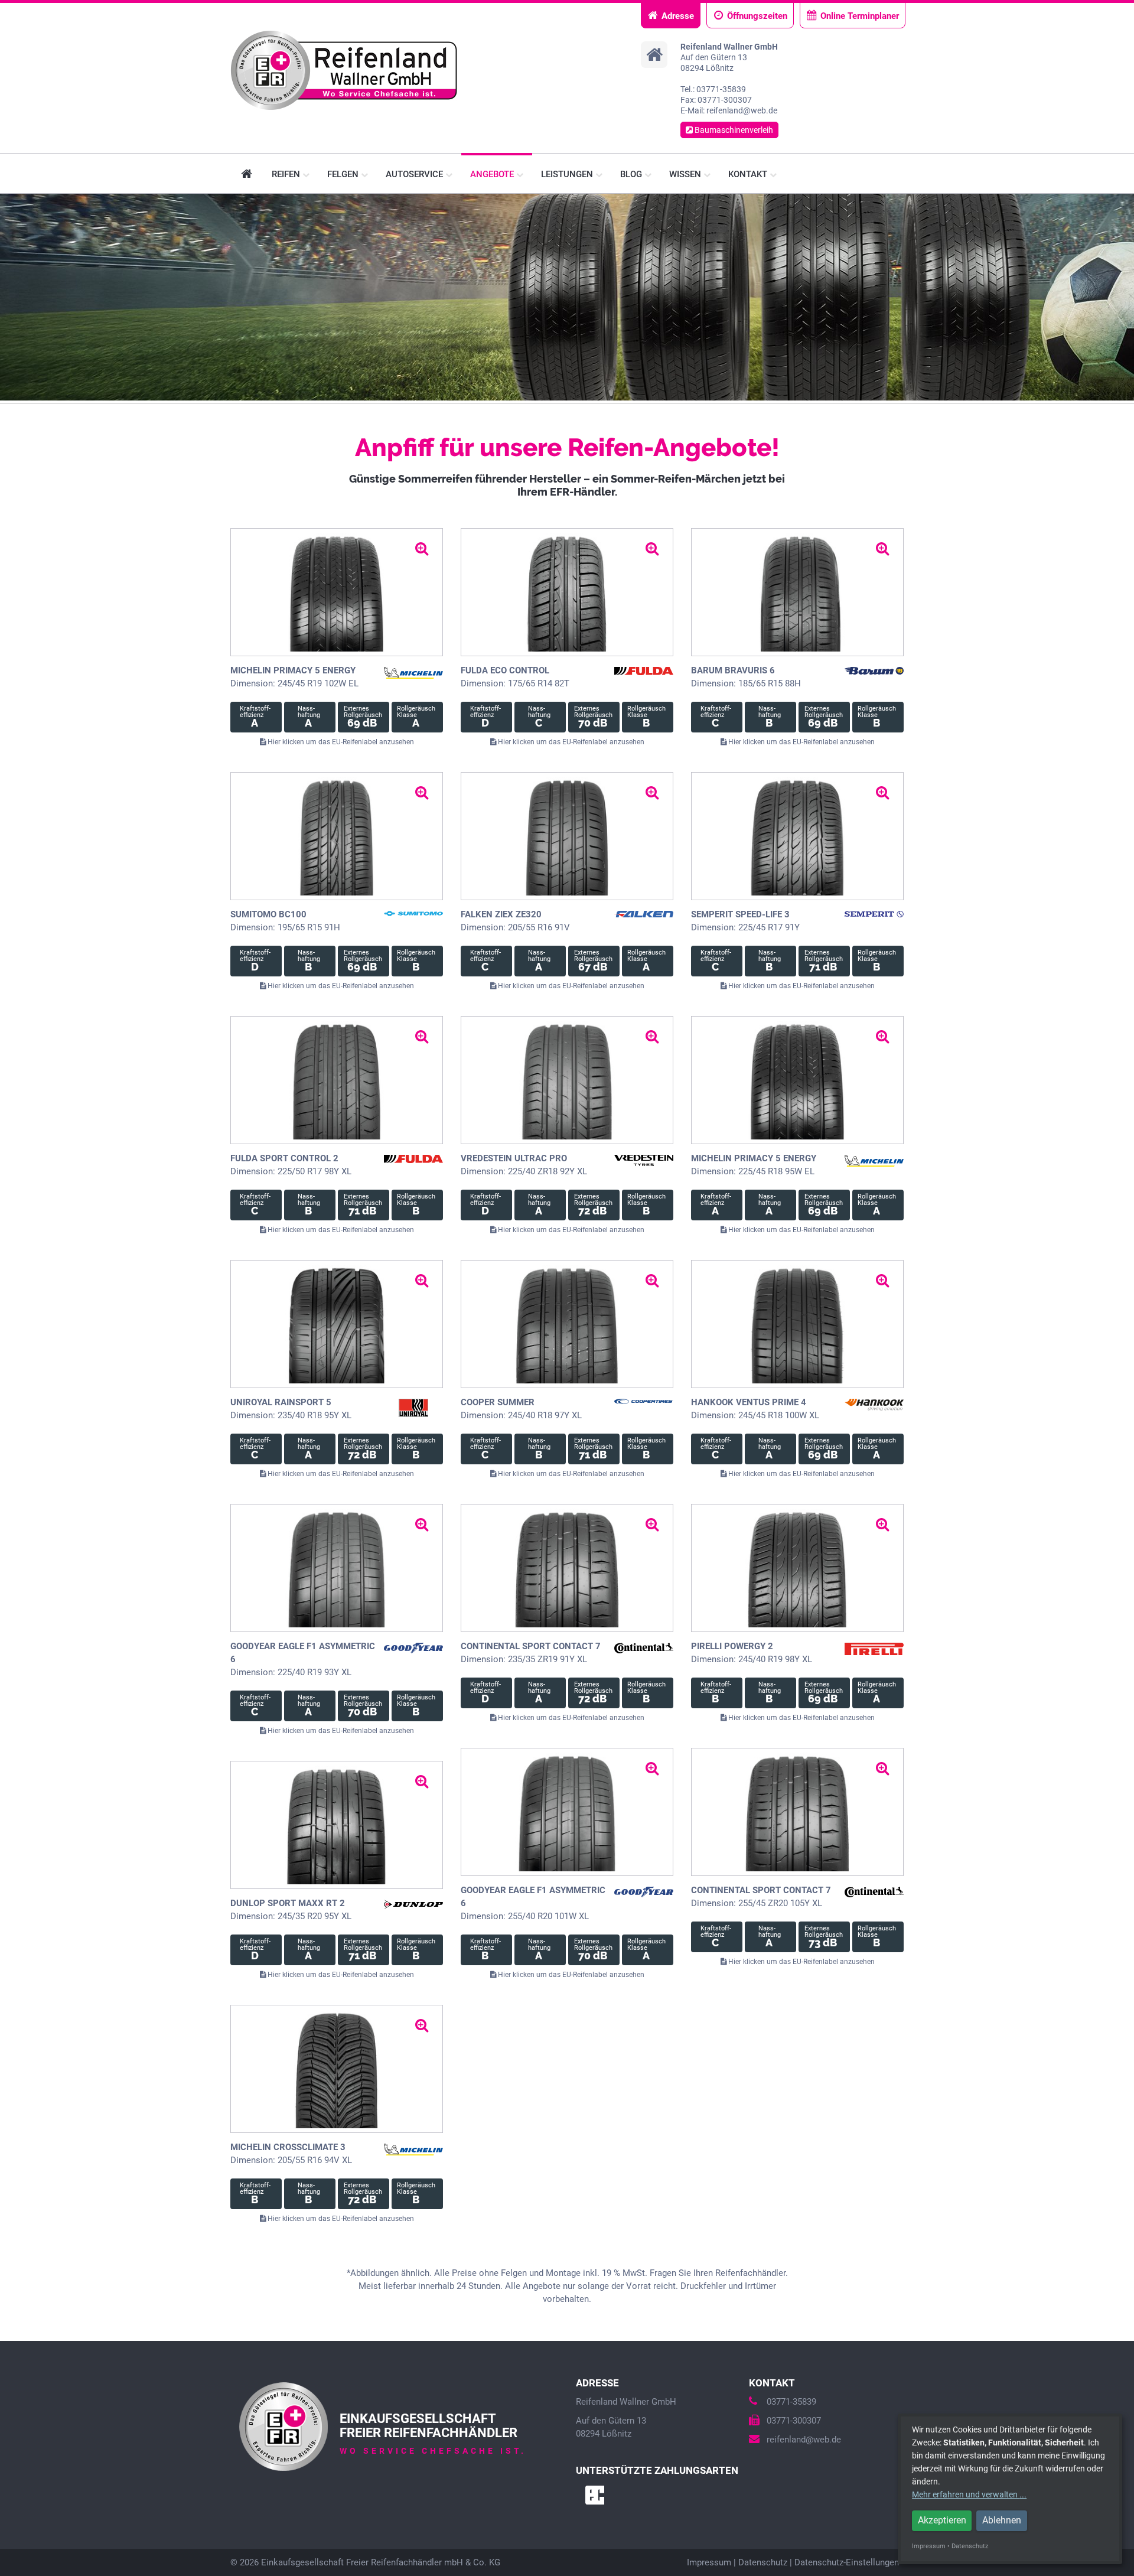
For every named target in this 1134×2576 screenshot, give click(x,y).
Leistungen (568, 174)
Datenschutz (763, 2562)
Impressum (709, 2562)
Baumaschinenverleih (733, 130)
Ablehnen (1002, 2520)
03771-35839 (791, 2402)
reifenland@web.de (804, 2440)
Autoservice (416, 174)
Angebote (493, 174)
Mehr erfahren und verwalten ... (969, 2494)
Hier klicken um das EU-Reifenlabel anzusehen (340, 742)
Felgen (344, 174)
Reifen (287, 174)
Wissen (686, 174)
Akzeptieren (942, 2520)
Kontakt (749, 174)
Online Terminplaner (860, 16)
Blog (632, 174)
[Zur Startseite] (344, 70)
